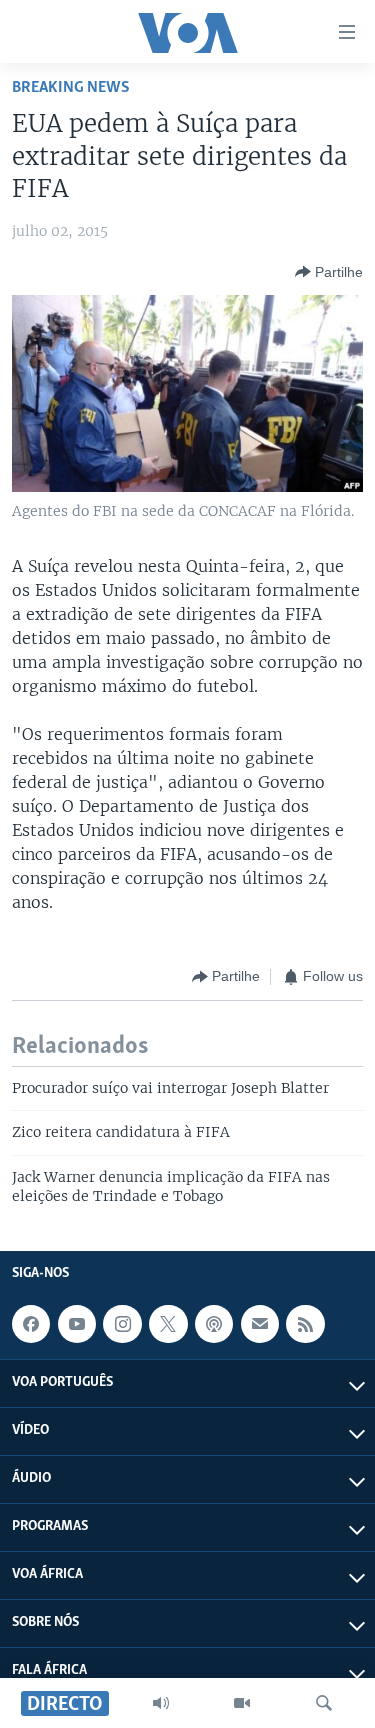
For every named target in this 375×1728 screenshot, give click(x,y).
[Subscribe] (260, 1324)
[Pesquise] (324, 1703)
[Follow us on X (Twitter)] (168, 1324)
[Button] (329, 272)
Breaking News (71, 87)
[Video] (242, 1703)
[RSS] (305, 1324)
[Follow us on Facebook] (31, 1324)
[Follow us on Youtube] (77, 1324)
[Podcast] (214, 1324)
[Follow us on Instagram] (122, 1324)
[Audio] (161, 1703)
